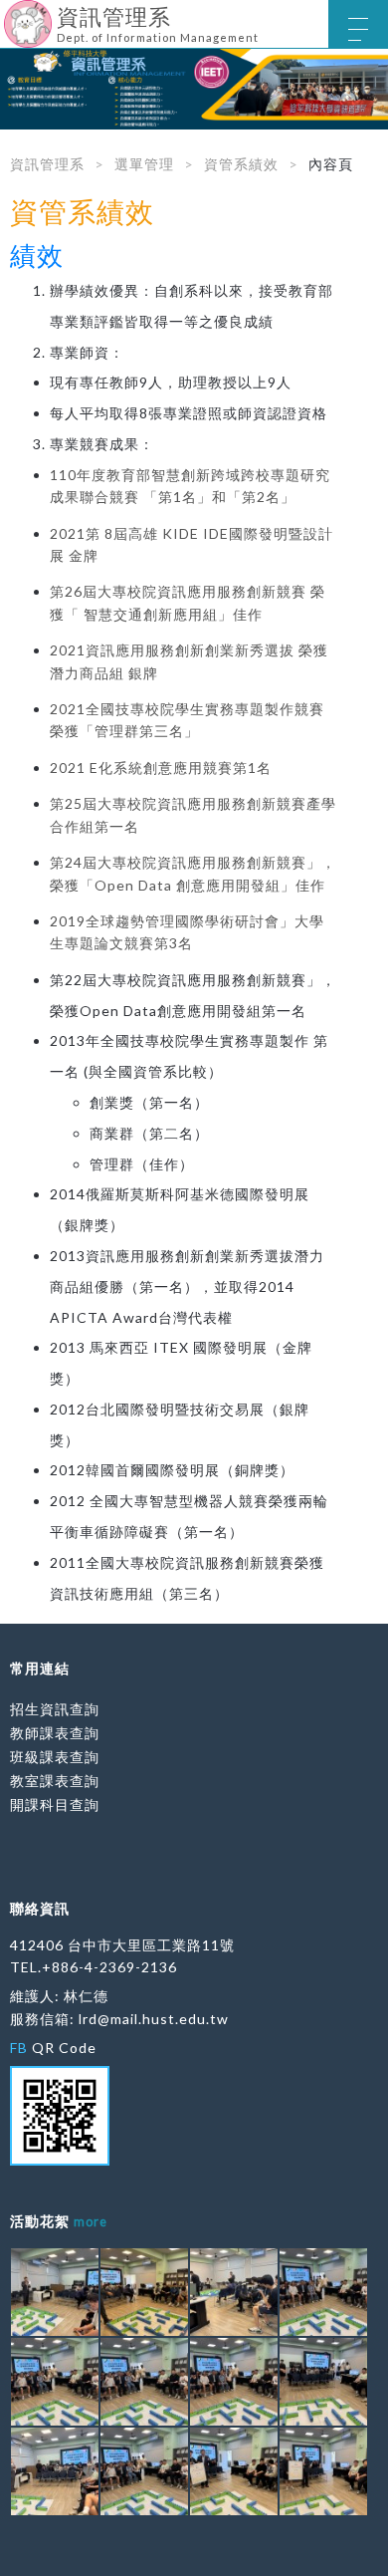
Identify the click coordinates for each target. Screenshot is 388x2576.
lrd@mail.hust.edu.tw (154, 2019)
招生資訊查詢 (55, 1709)
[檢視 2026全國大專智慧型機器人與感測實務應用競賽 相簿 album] (55, 2292)
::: (7, 14)
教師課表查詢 (55, 1733)
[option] (194, 89)
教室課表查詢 (55, 1781)
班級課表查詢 (55, 1757)
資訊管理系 (47, 164)
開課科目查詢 (55, 1804)
